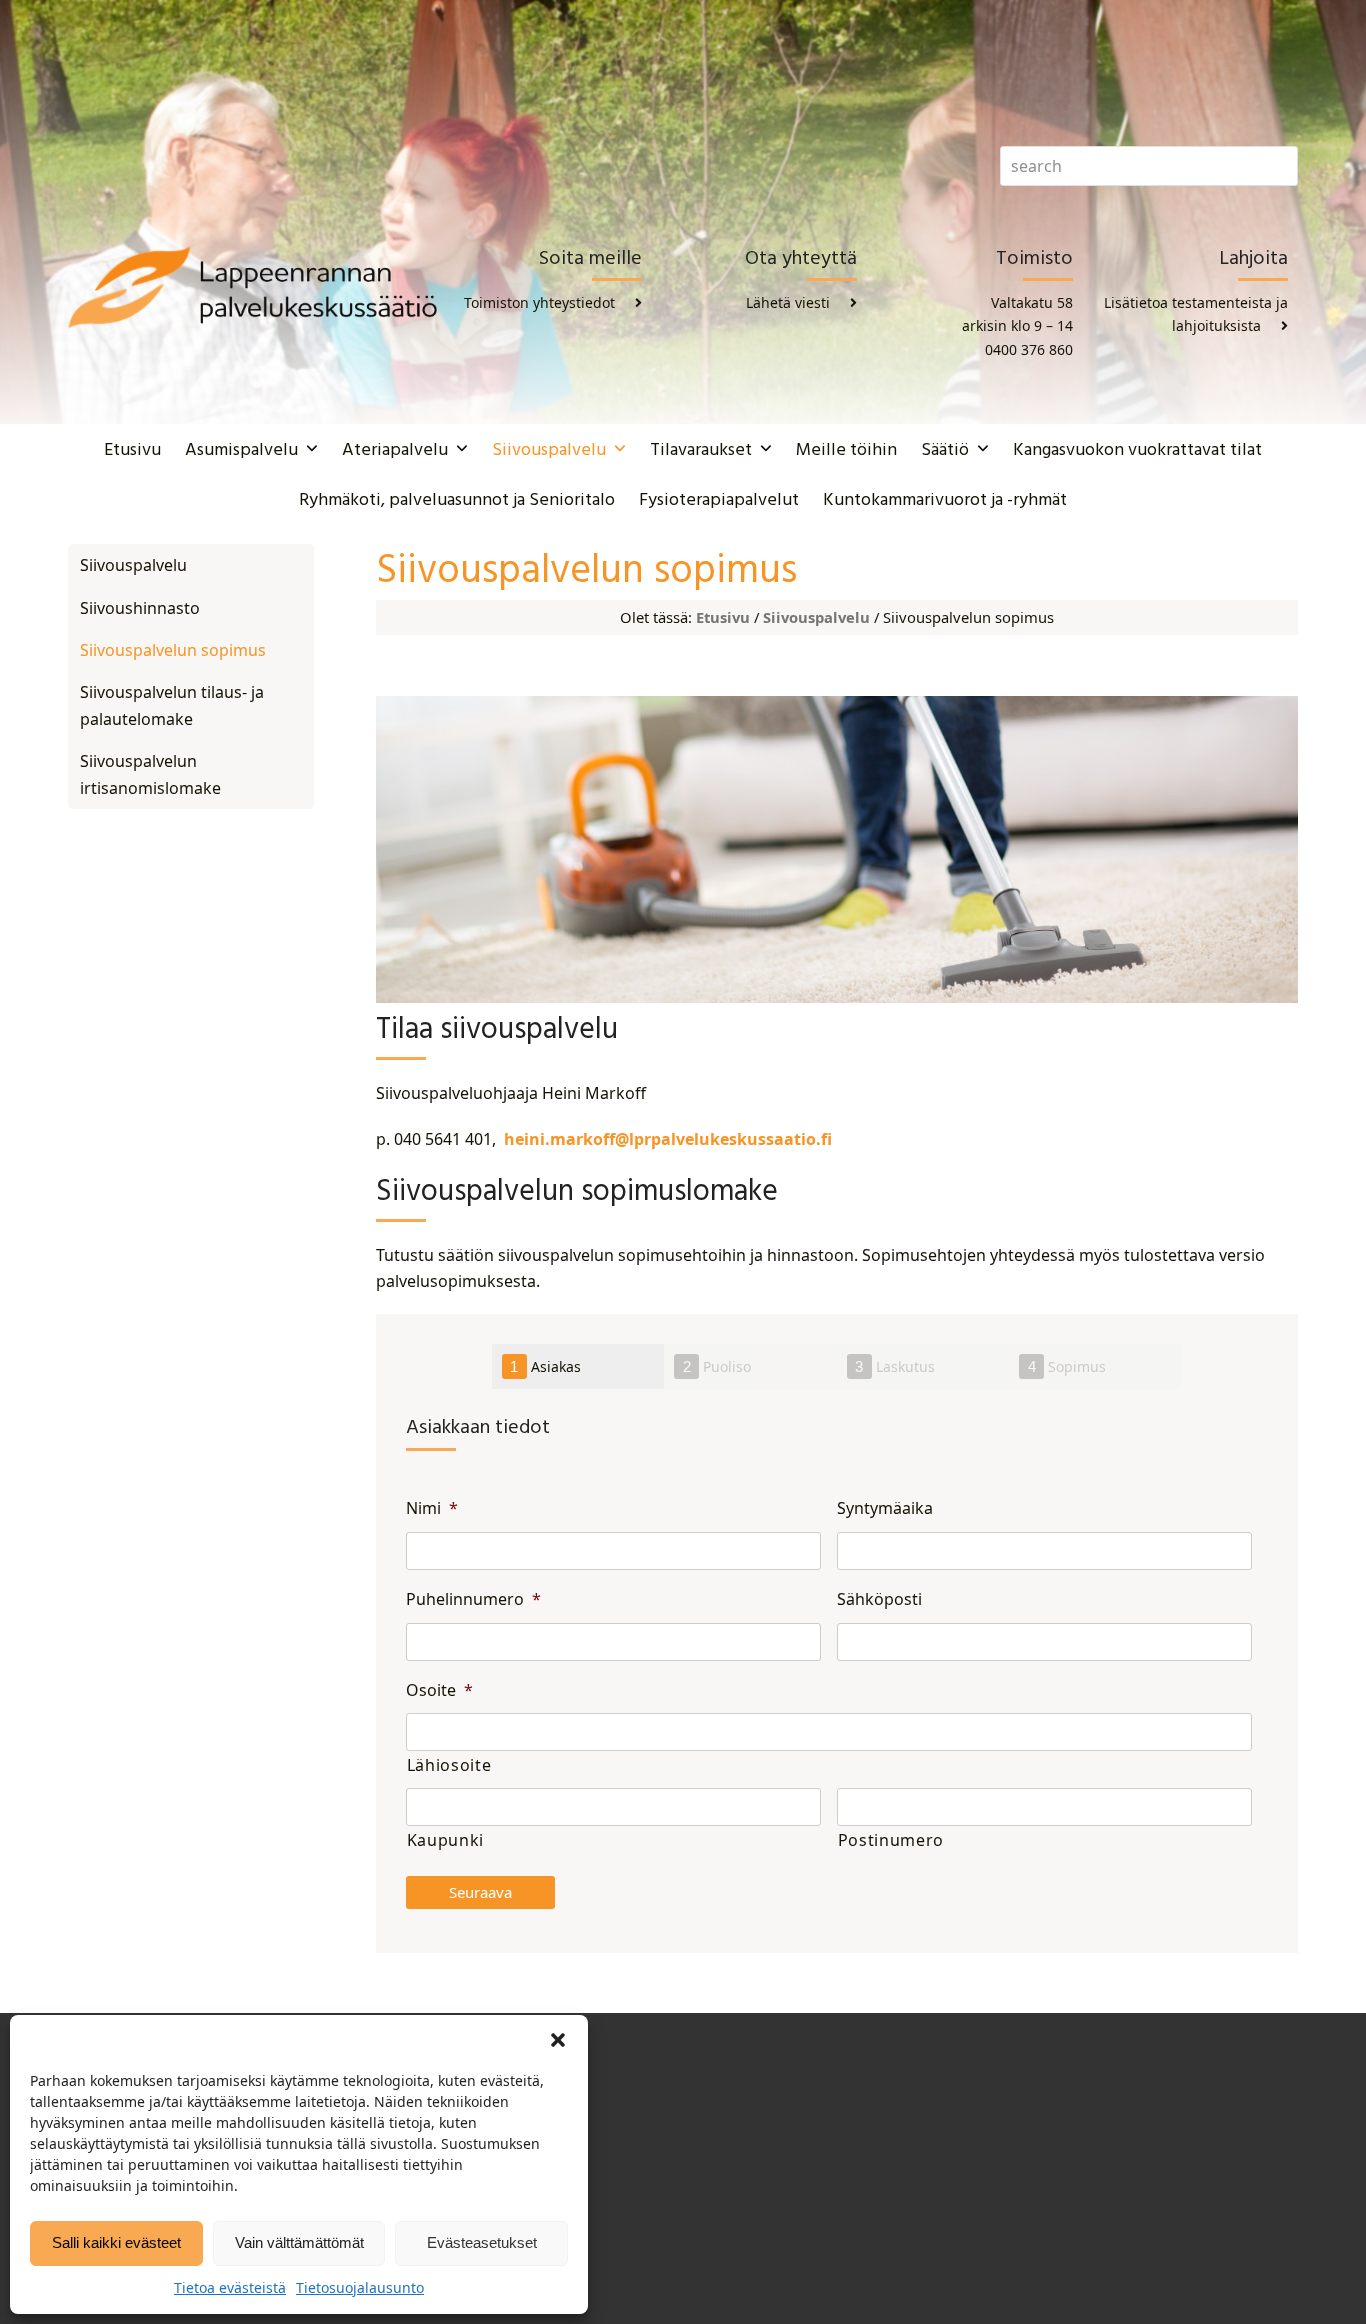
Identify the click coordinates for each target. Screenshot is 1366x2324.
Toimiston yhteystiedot (539, 302)
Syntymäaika (885, 1508)
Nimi (432, 1508)
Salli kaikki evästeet (116, 2242)
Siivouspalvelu (816, 617)
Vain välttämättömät (299, 2242)
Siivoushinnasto (140, 608)
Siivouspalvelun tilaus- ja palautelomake (172, 705)
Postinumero (891, 1840)
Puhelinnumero (473, 1599)
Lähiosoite (449, 1765)
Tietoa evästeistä (230, 2287)
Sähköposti (879, 1599)
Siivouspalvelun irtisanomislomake (150, 774)
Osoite (439, 1690)
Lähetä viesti (788, 302)
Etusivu (723, 617)
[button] (558, 2040)
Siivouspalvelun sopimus (173, 650)
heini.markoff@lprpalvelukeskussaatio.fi (666, 1139)
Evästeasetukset (482, 2242)
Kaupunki (445, 1840)
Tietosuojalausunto (360, 2287)
